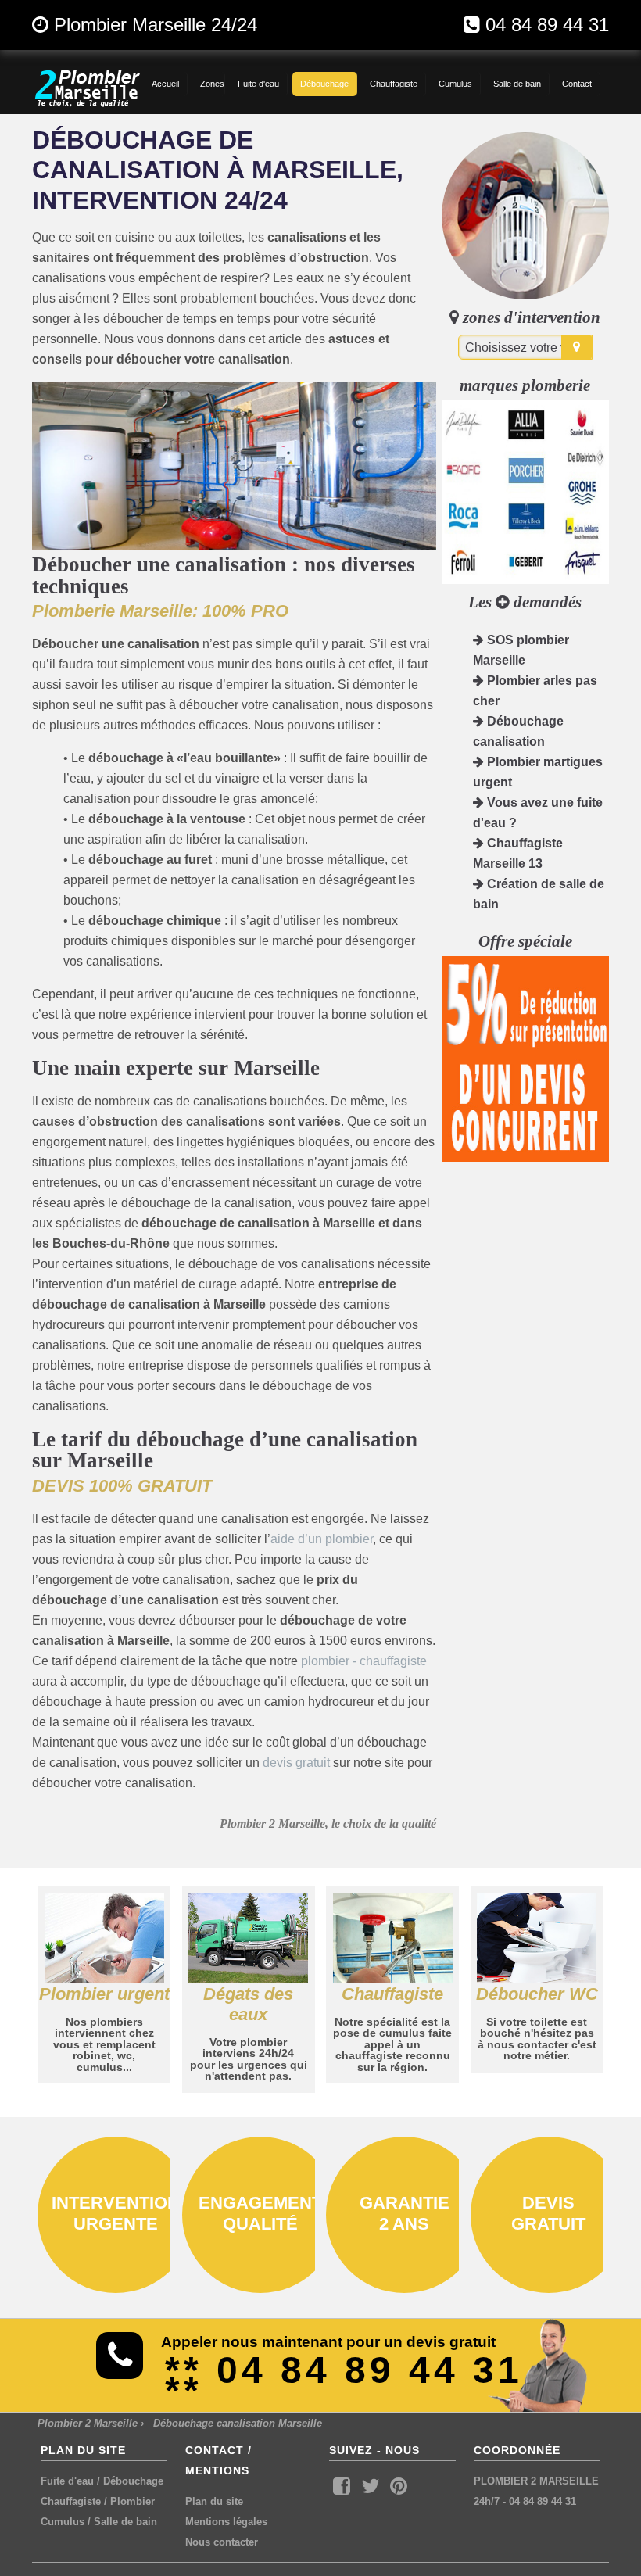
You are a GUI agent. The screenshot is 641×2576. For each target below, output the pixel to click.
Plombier (132, 2501)
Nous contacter (222, 2542)
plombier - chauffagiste (364, 1661)
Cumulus (63, 2522)
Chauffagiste (71, 2501)
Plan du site (214, 2501)
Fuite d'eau (67, 2481)
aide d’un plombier (322, 1539)
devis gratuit (296, 1763)
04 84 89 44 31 (547, 25)
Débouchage (133, 2481)
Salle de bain (125, 2522)
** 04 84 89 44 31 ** (344, 2380)
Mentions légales (226, 2522)
